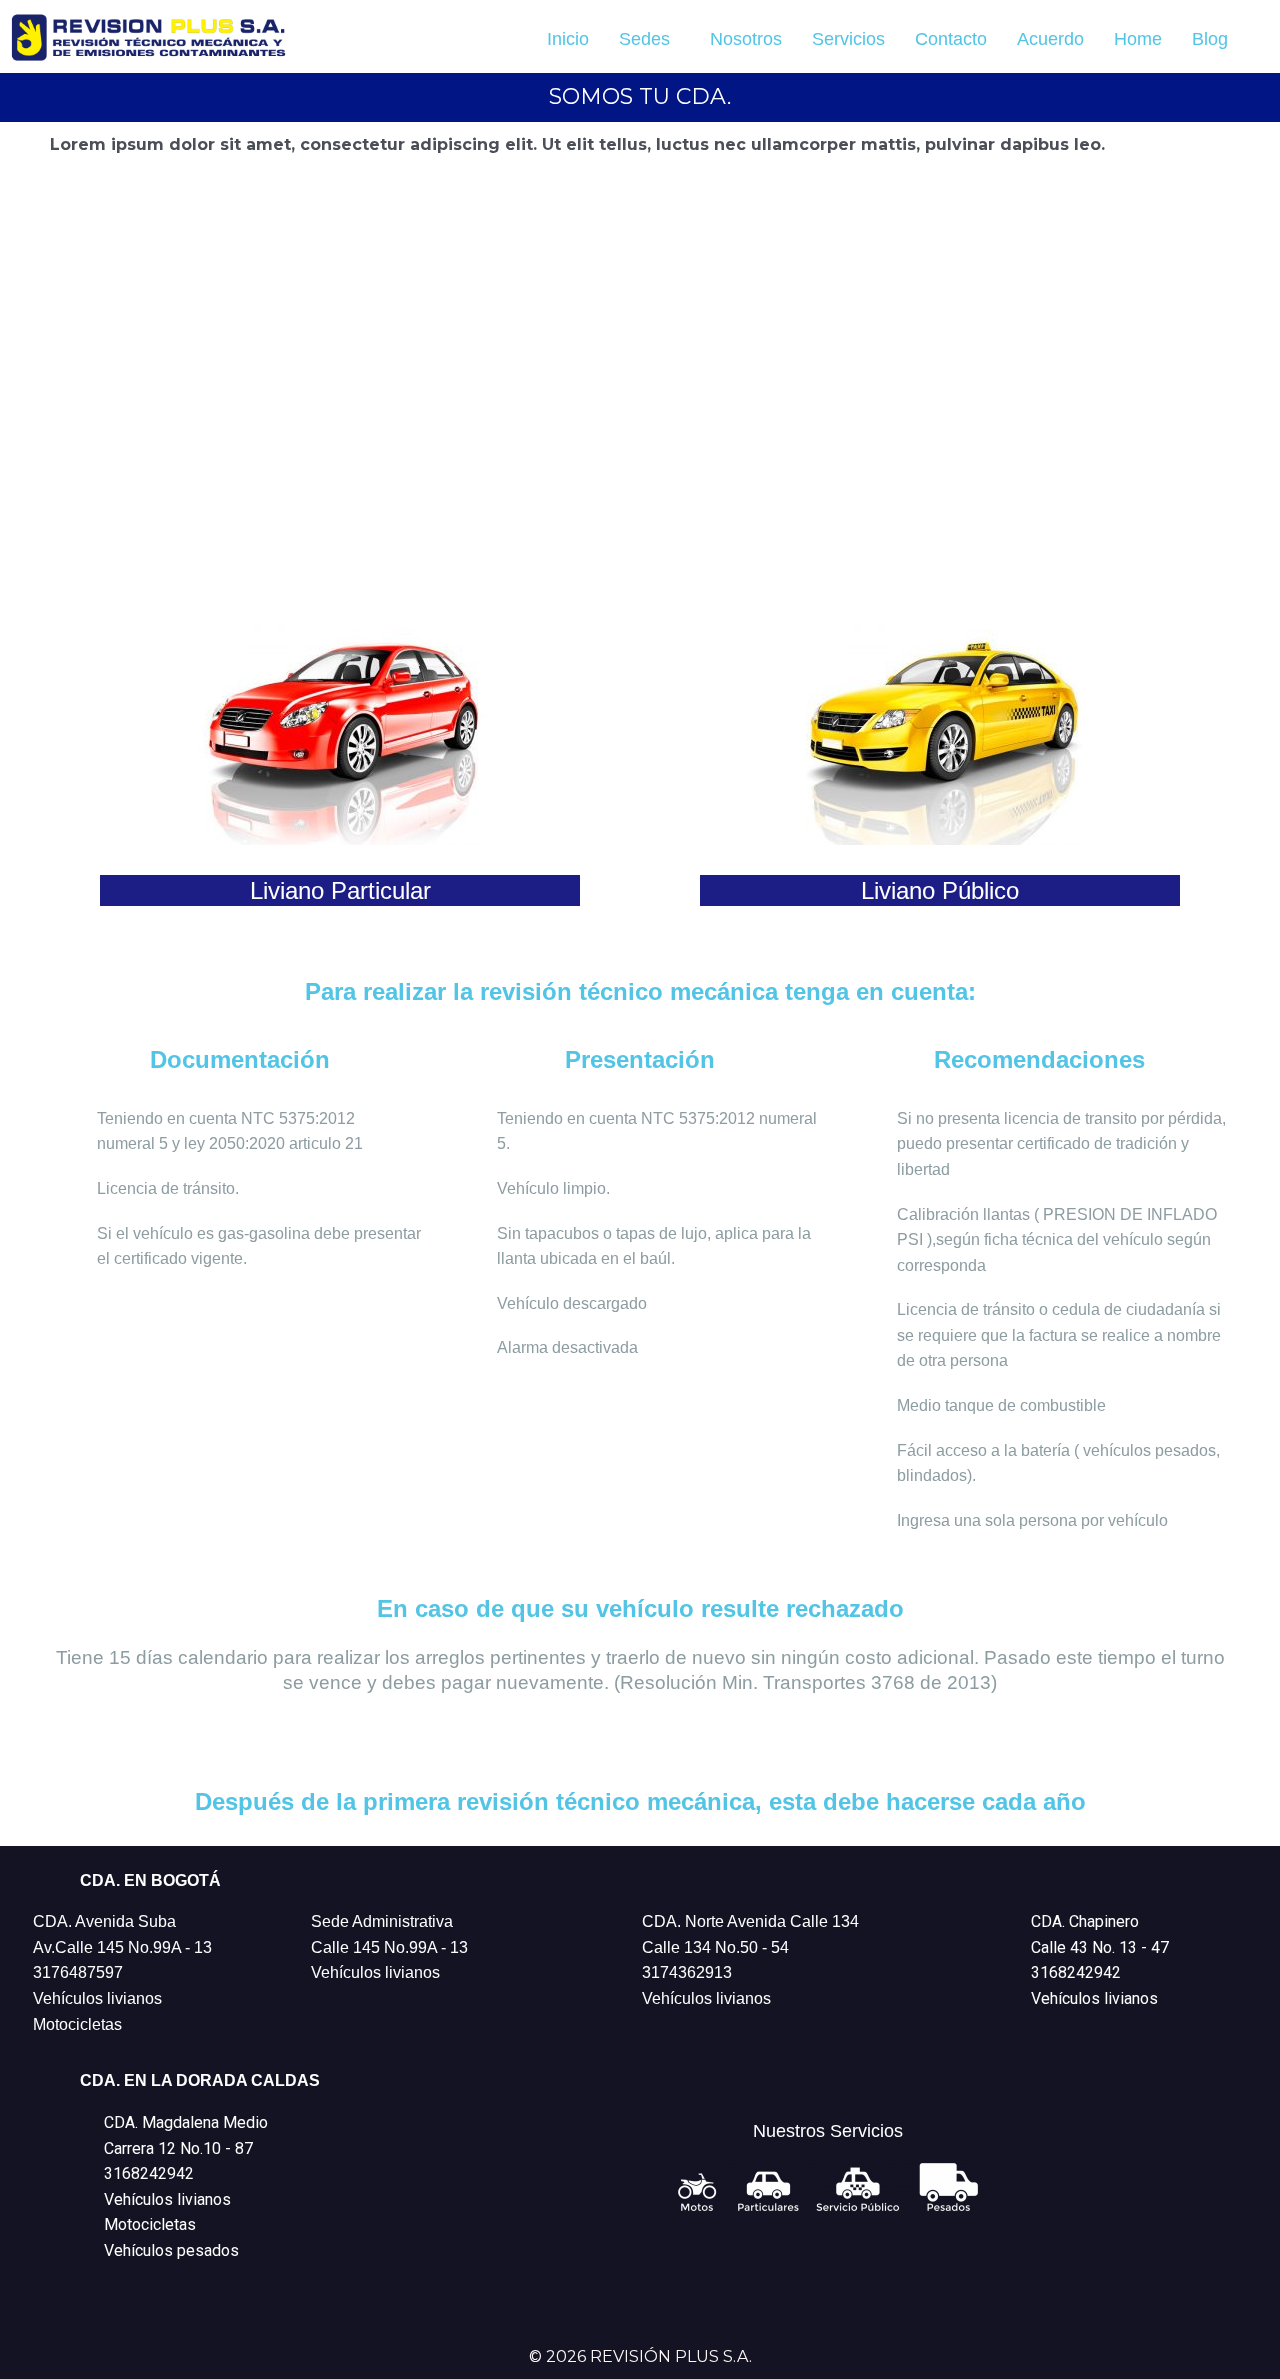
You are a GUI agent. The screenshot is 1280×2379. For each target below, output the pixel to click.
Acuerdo (1050, 39)
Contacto (951, 39)
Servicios (848, 39)
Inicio (568, 39)
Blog (1210, 39)
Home (1138, 39)
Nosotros (746, 39)
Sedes (644, 39)
